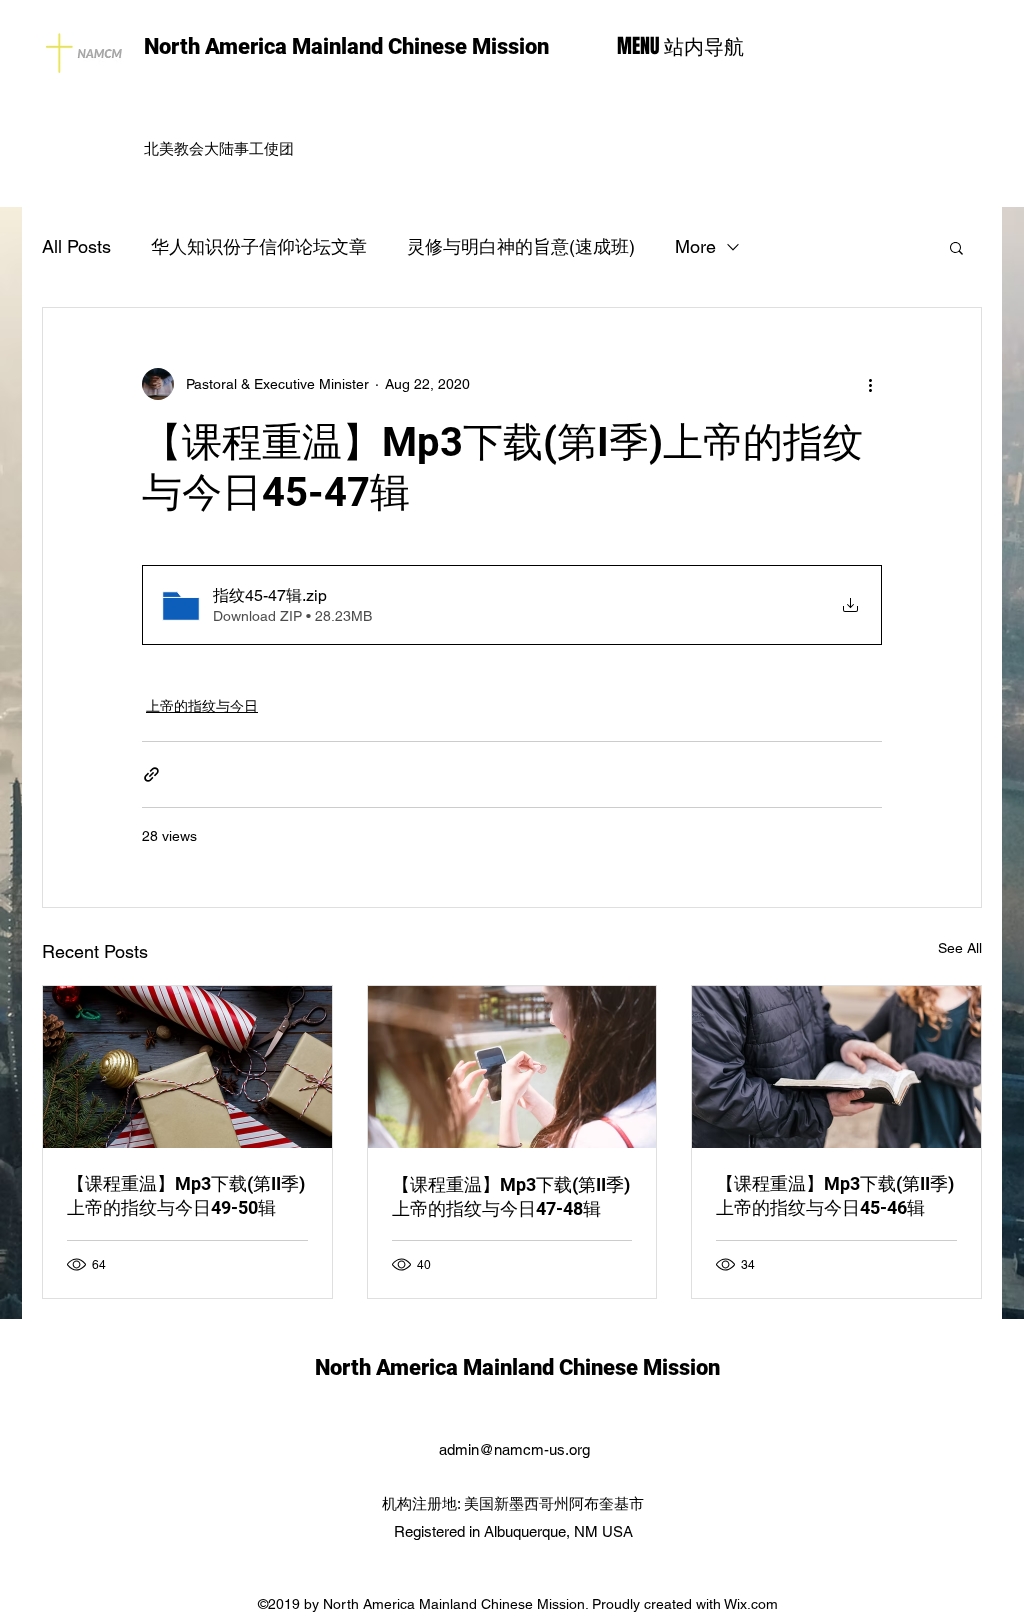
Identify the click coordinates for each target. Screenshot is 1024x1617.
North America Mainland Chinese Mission (346, 46)
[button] (956, 247)
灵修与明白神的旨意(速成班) (521, 246)
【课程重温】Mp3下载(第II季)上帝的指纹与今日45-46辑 (835, 1195)
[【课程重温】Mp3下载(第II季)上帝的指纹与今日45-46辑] (836, 1067)
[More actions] (870, 384)
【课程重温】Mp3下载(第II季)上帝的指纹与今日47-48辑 (511, 1196)
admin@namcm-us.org (514, 1449)
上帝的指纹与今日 (202, 706)
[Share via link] (151, 774)
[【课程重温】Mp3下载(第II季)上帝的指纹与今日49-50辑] (187, 1067)
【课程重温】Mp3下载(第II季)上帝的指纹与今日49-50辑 (186, 1195)
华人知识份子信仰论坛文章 (259, 246)
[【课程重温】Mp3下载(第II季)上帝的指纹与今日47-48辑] (512, 1067)
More (695, 246)
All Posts (76, 246)
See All (960, 948)
